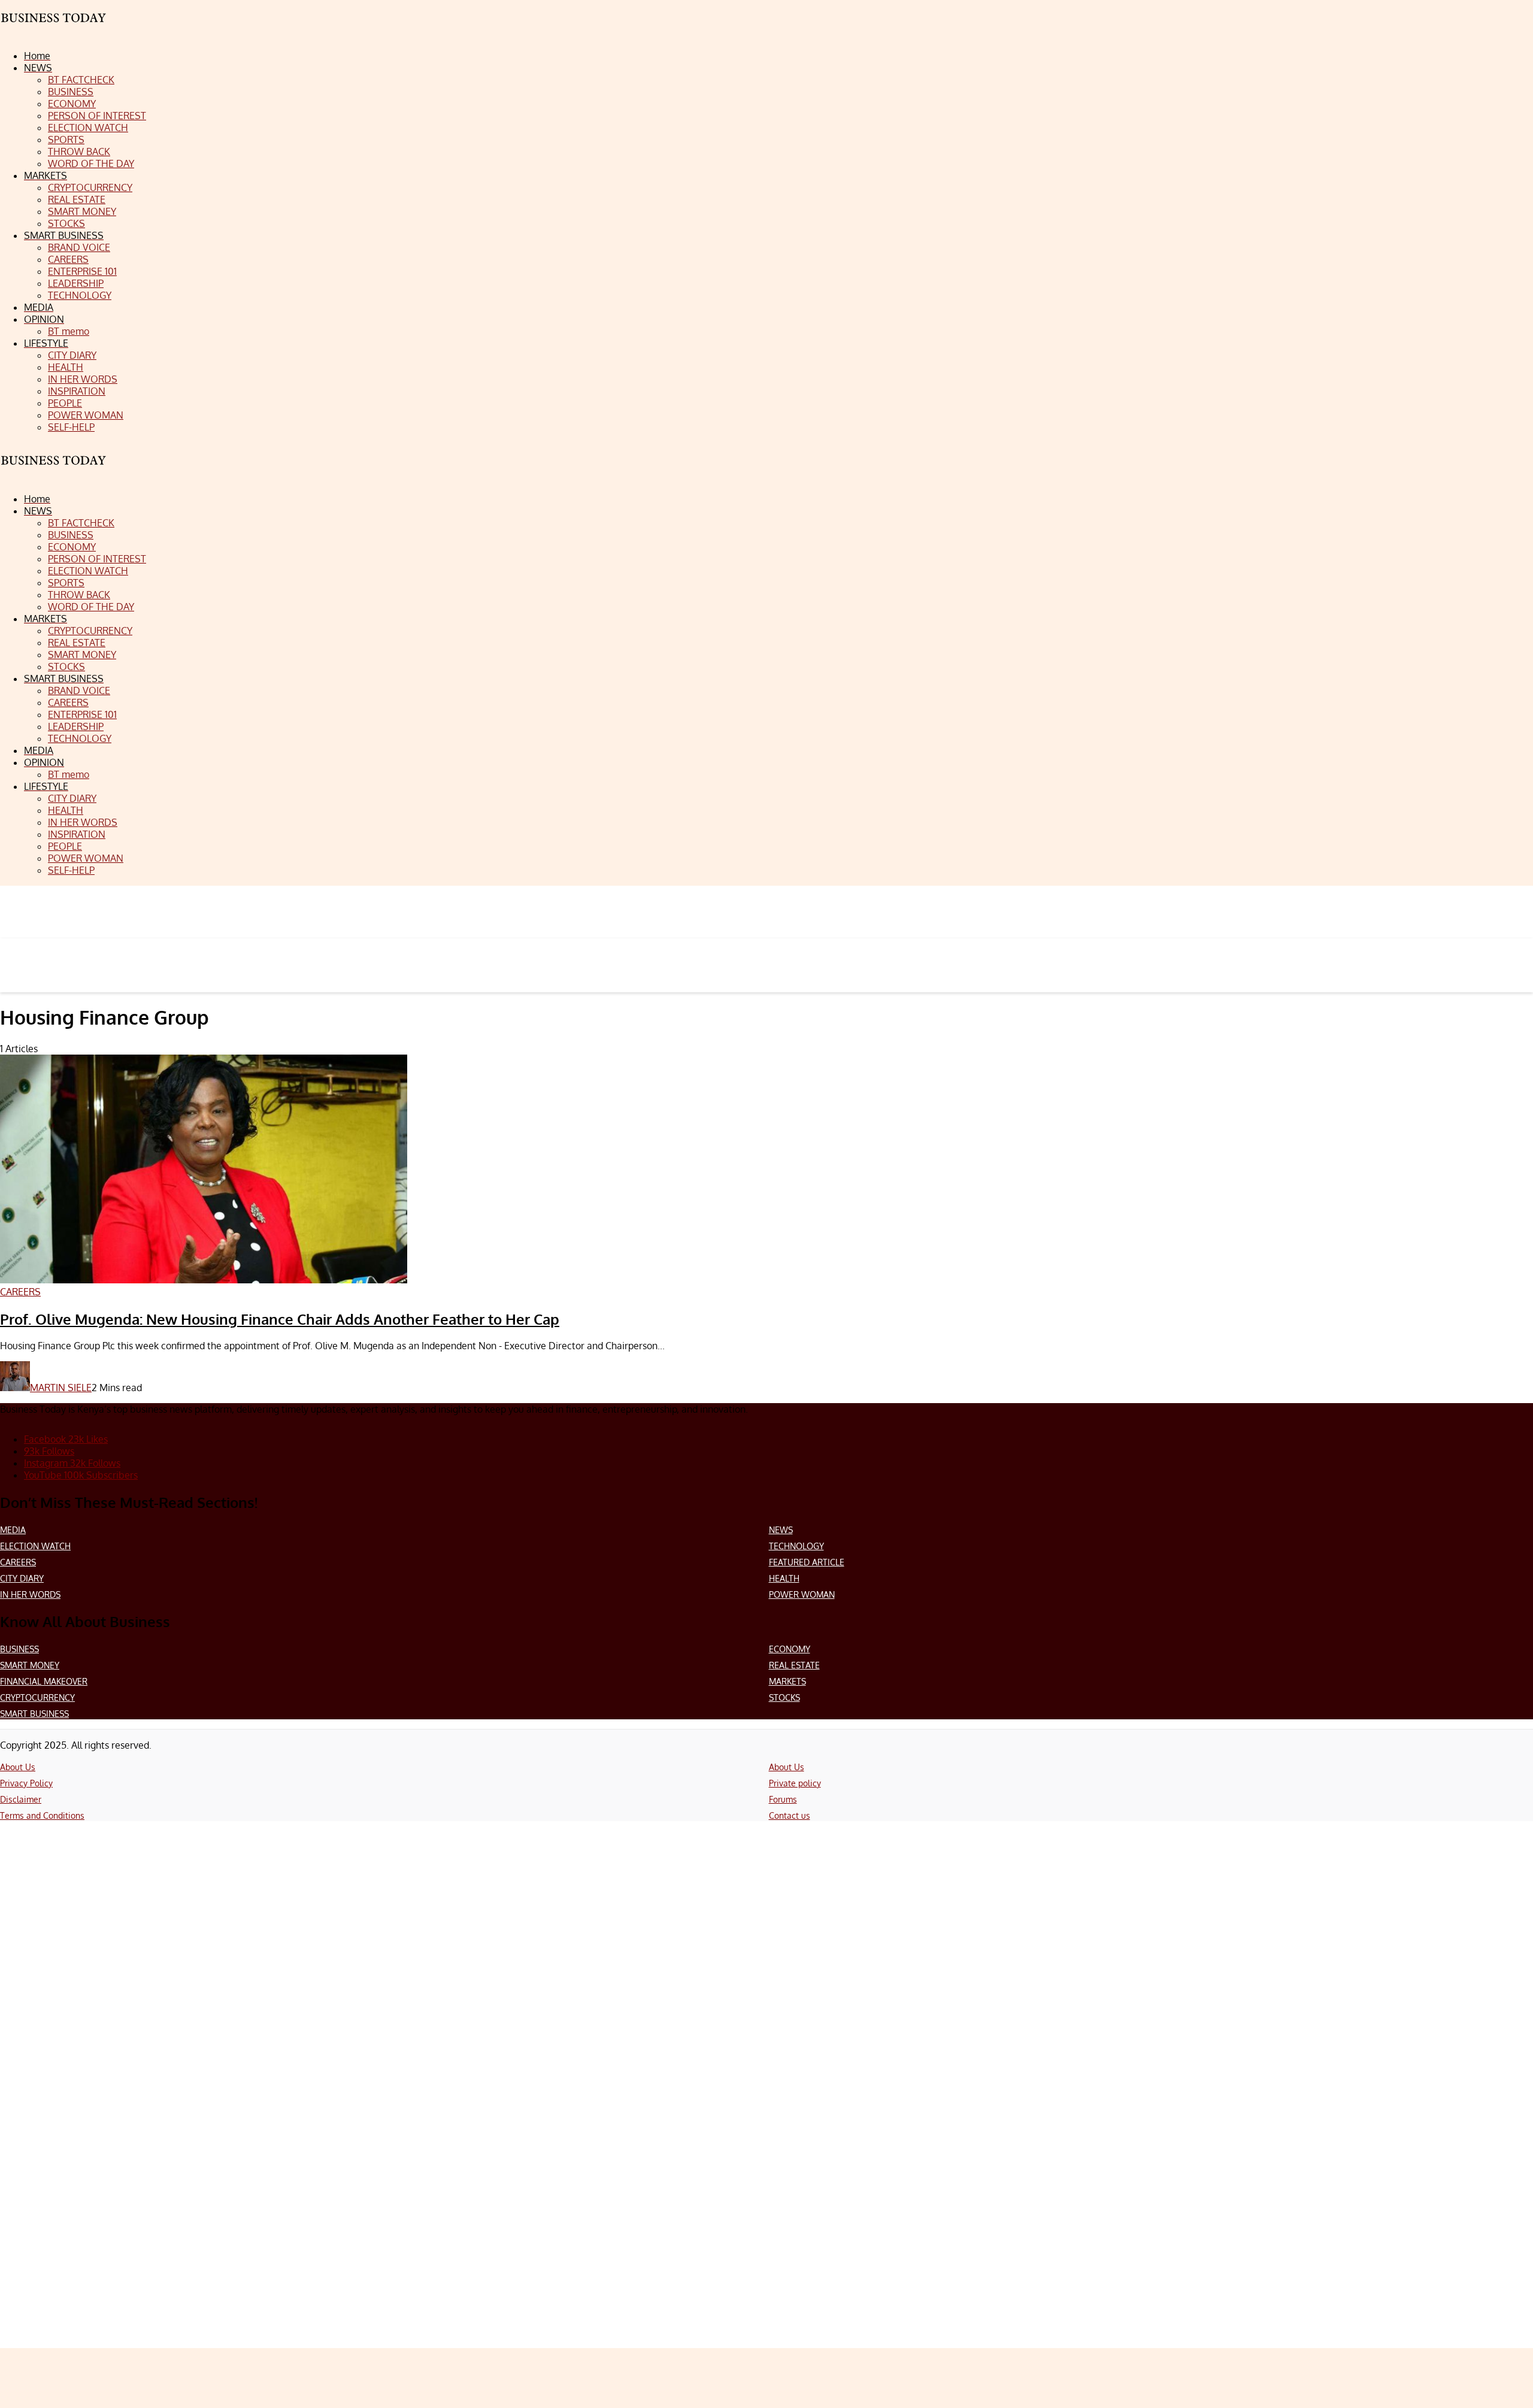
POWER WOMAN (802, 1594)
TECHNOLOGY (796, 1546)
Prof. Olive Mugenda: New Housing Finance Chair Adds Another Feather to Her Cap (280, 1319)
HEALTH (784, 1578)
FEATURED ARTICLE (807, 1562)
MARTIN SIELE (61, 1388)
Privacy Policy (26, 1783)
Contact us (790, 1815)
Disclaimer (21, 1799)
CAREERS (18, 1562)
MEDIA (13, 1530)
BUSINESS (19, 1649)
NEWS (781, 1530)
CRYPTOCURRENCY (37, 1697)
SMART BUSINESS (34, 1714)
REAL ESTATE (794, 1665)
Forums (783, 1799)
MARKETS (787, 1681)
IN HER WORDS (30, 1594)
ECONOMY (790, 1649)
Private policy (795, 1783)
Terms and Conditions (42, 1815)
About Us (18, 1767)
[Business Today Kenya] (54, 471)
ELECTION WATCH (35, 1546)
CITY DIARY (22, 1578)
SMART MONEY (30, 1665)
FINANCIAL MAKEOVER (44, 1681)
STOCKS (784, 1697)
